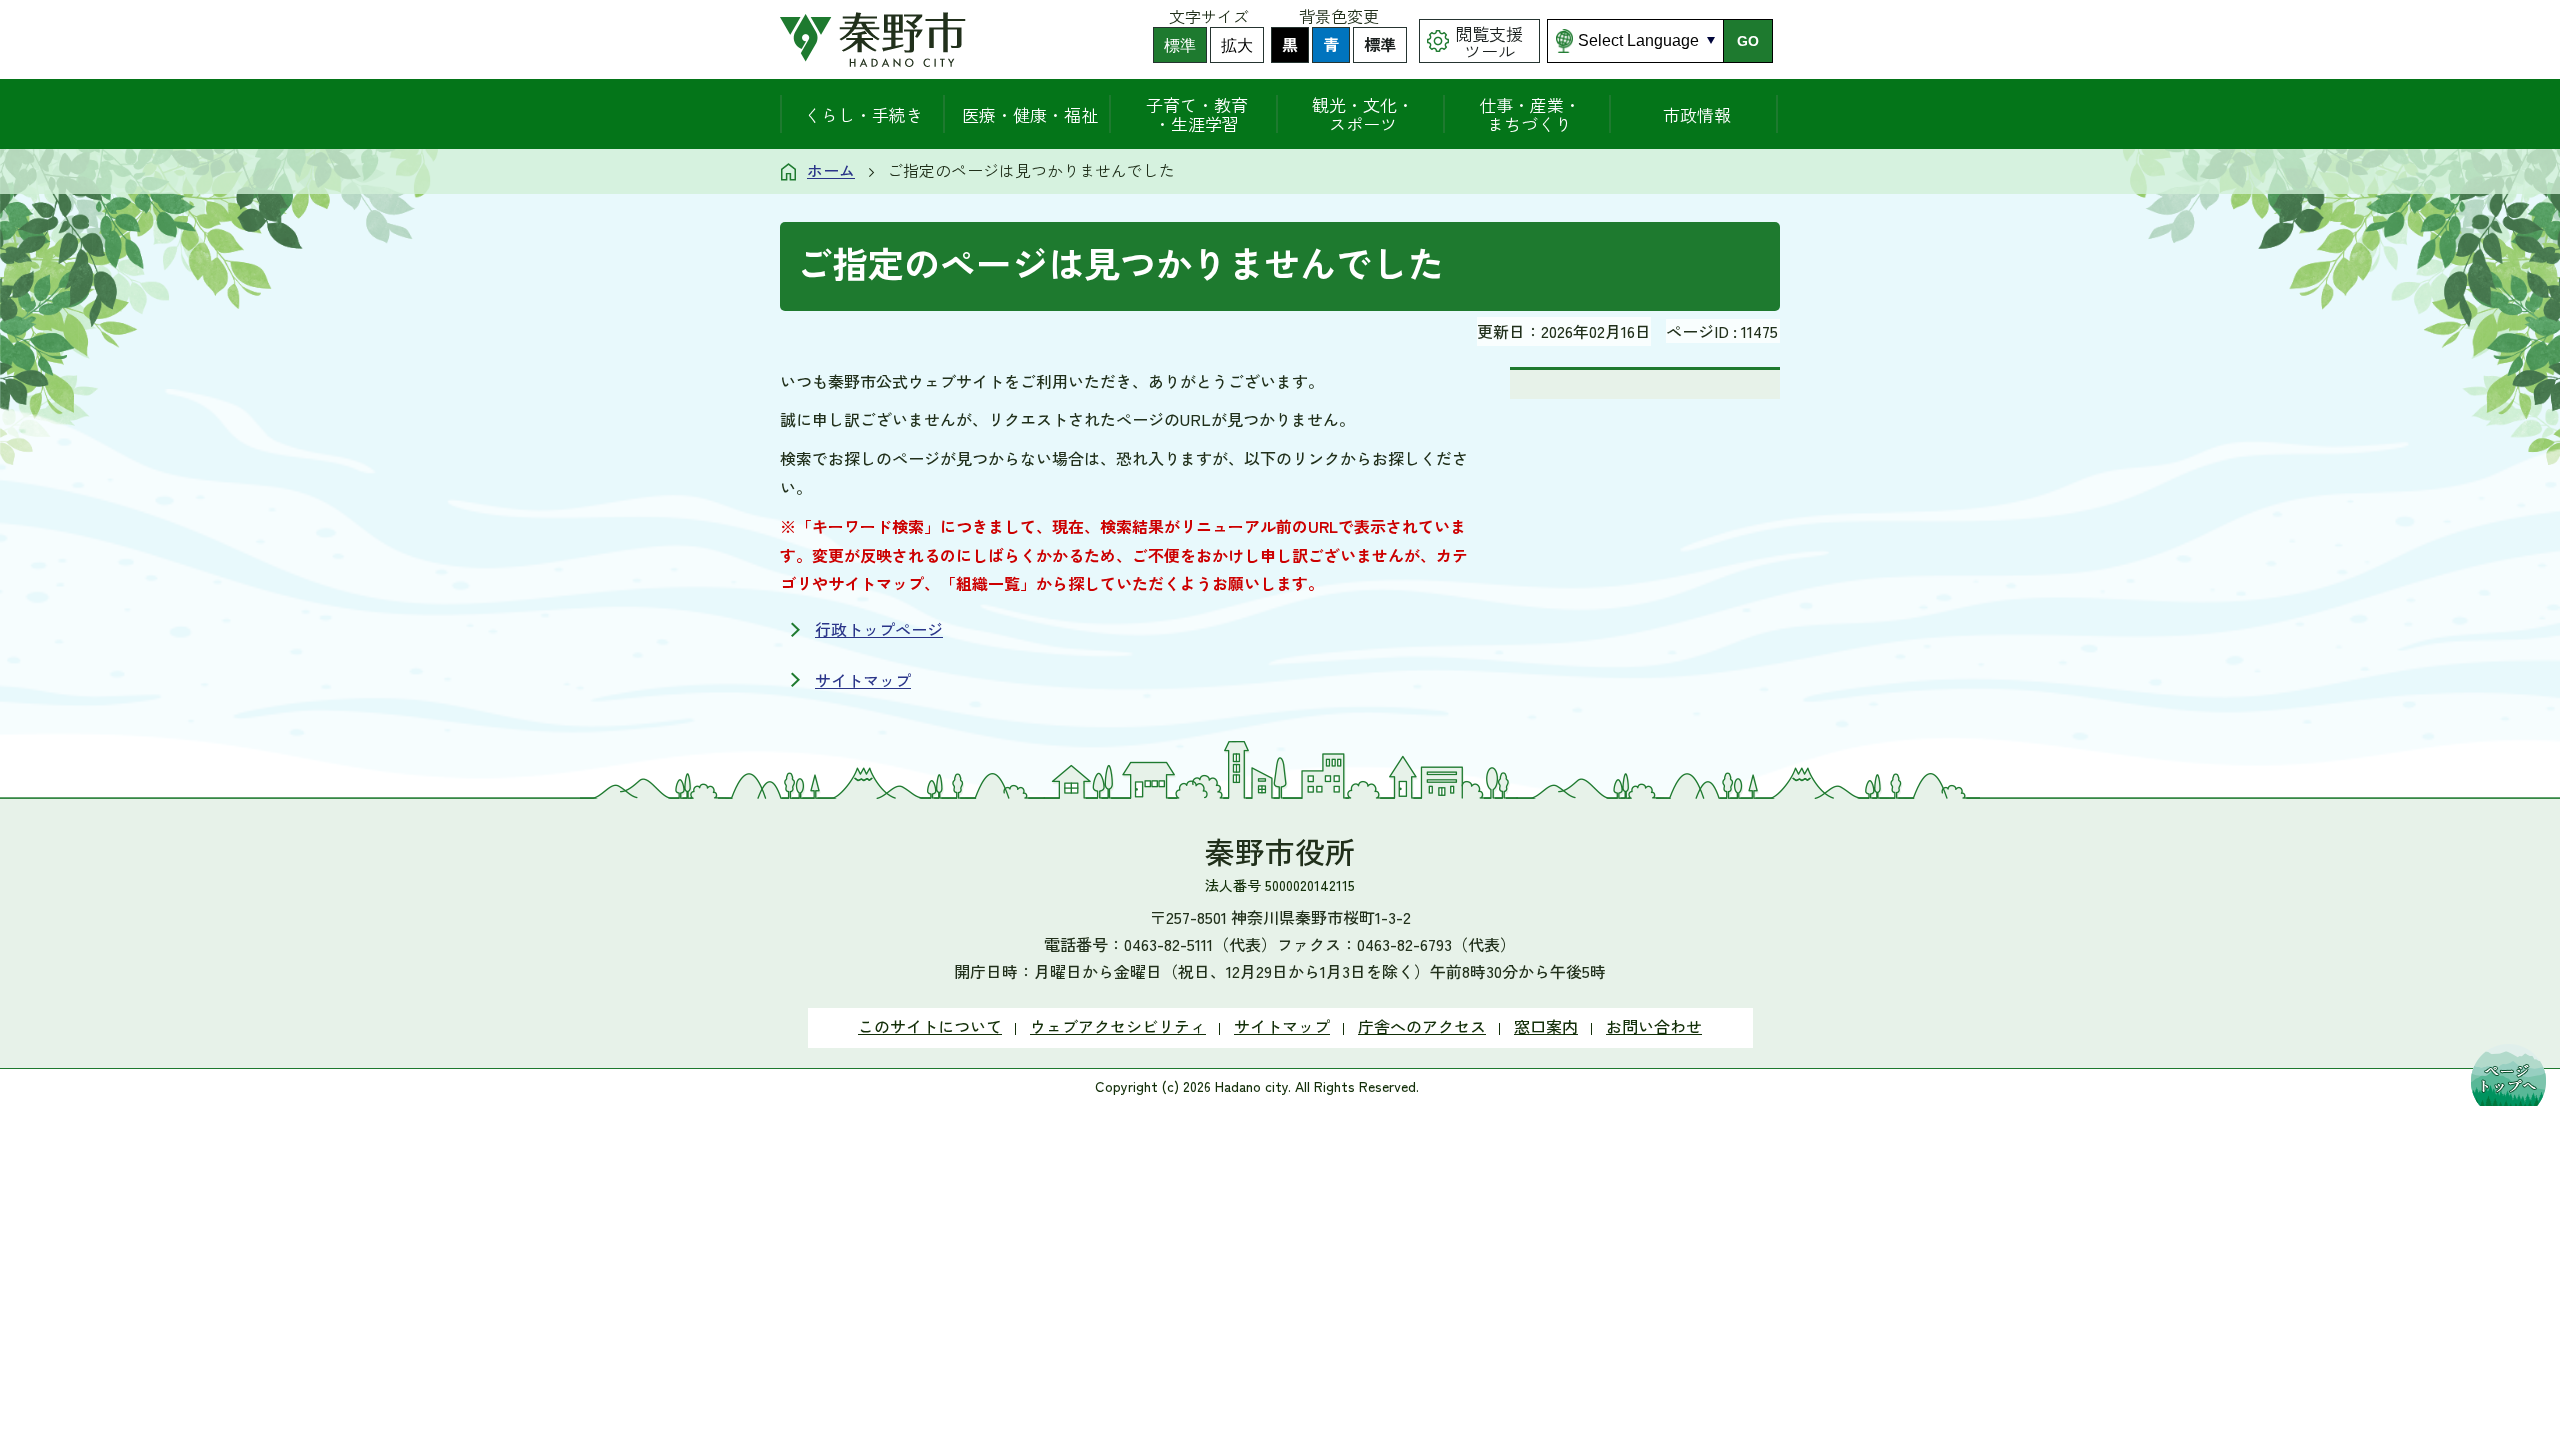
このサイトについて (930, 1026)
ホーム (831, 170)
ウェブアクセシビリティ (1118, 1026)
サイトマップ (863, 680)
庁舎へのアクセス (1422, 1026)
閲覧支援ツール (1489, 42)
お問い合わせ (1654, 1026)
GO (1748, 41)
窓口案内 (1546, 1026)
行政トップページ (879, 629)
